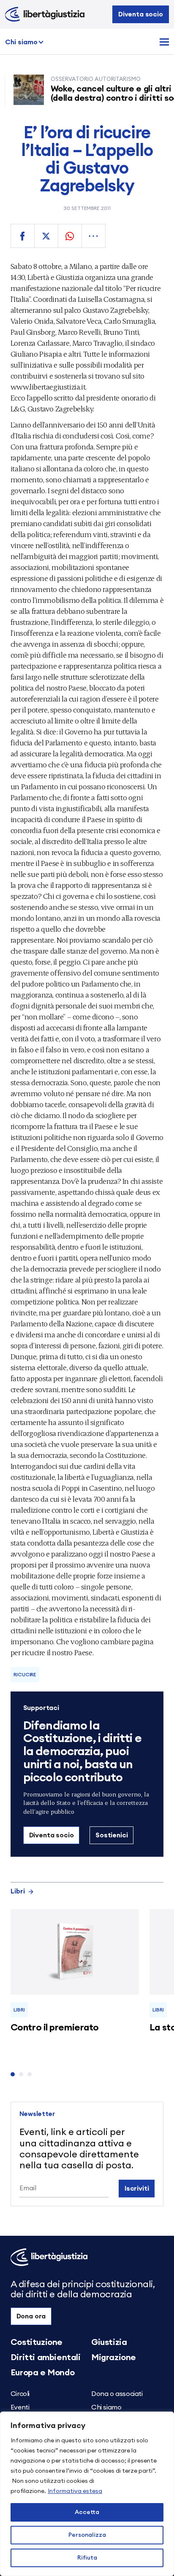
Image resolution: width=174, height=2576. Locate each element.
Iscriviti (137, 2189)
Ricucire (25, 1675)
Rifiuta (87, 2558)
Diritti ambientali (46, 2358)
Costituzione (37, 2342)
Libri (18, 1891)
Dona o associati (117, 2394)
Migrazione (114, 2358)
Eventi (20, 2407)
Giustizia (109, 2342)
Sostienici (111, 1835)
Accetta (87, 2512)
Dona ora (31, 2316)
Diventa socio (141, 14)
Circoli (20, 2394)
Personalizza (87, 2535)
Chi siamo (21, 42)
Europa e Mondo (42, 2373)
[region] (87, 2494)
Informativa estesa (75, 2491)
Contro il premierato (55, 2027)
